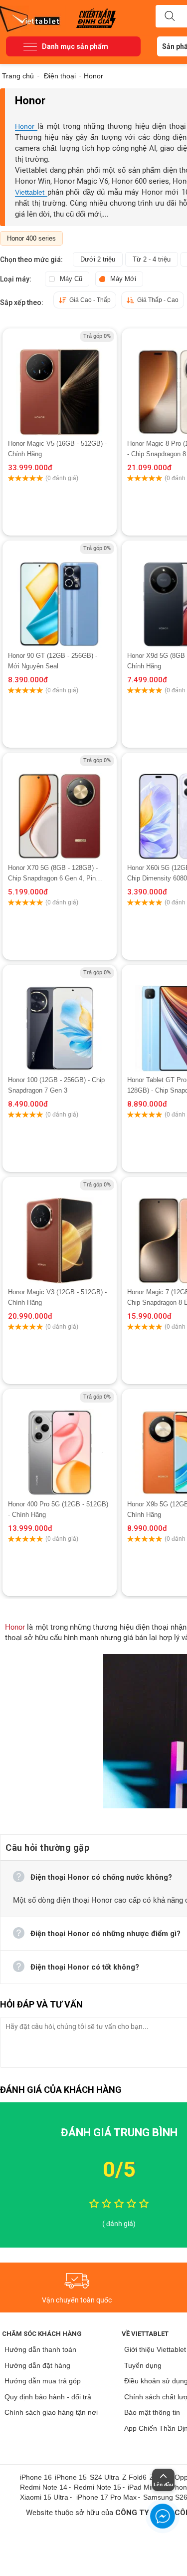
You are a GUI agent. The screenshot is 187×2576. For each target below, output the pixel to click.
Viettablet (31, 192)
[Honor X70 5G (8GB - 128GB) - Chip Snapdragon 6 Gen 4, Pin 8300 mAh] (60, 808)
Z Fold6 (134, 2477)
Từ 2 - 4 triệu (152, 259)
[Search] (170, 16)
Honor (26, 126)
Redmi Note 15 (97, 2487)
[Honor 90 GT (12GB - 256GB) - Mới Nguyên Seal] (60, 595)
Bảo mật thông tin (152, 2412)
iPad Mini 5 (145, 2487)
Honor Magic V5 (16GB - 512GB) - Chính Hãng (57, 449)
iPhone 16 (36, 2477)
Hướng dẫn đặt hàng (37, 2365)
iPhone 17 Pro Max (106, 2497)
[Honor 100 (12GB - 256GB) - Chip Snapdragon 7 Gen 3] (60, 1020)
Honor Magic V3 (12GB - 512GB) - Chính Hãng (57, 1297)
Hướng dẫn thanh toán (40, 2349)
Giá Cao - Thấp (90, 300)
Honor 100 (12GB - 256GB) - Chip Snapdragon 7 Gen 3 (56, 1085)
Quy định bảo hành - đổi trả (48, 2397)
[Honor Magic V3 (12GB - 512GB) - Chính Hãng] (60, 1232)
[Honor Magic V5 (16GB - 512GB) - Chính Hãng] (60, 383)
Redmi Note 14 (44, 2487)
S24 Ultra (104, 2477)
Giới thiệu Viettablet (155, 2349)
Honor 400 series (31, 238)
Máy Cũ (71, 279)
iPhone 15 (71, 2477)
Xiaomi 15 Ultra (44, 2497)
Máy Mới (123, 279)
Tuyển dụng (143, 2365)
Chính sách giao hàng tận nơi (51, 2412)
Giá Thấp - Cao (158, 300)
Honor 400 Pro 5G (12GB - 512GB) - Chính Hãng (58, 1509)
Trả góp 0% (97, 336)
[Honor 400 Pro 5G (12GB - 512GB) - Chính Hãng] (60, 1444)
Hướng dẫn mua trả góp (43, 2381)
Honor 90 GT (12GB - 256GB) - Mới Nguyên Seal (53, 661)
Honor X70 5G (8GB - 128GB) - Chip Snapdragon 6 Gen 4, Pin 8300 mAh (53, 874)
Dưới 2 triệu (98, 259)
